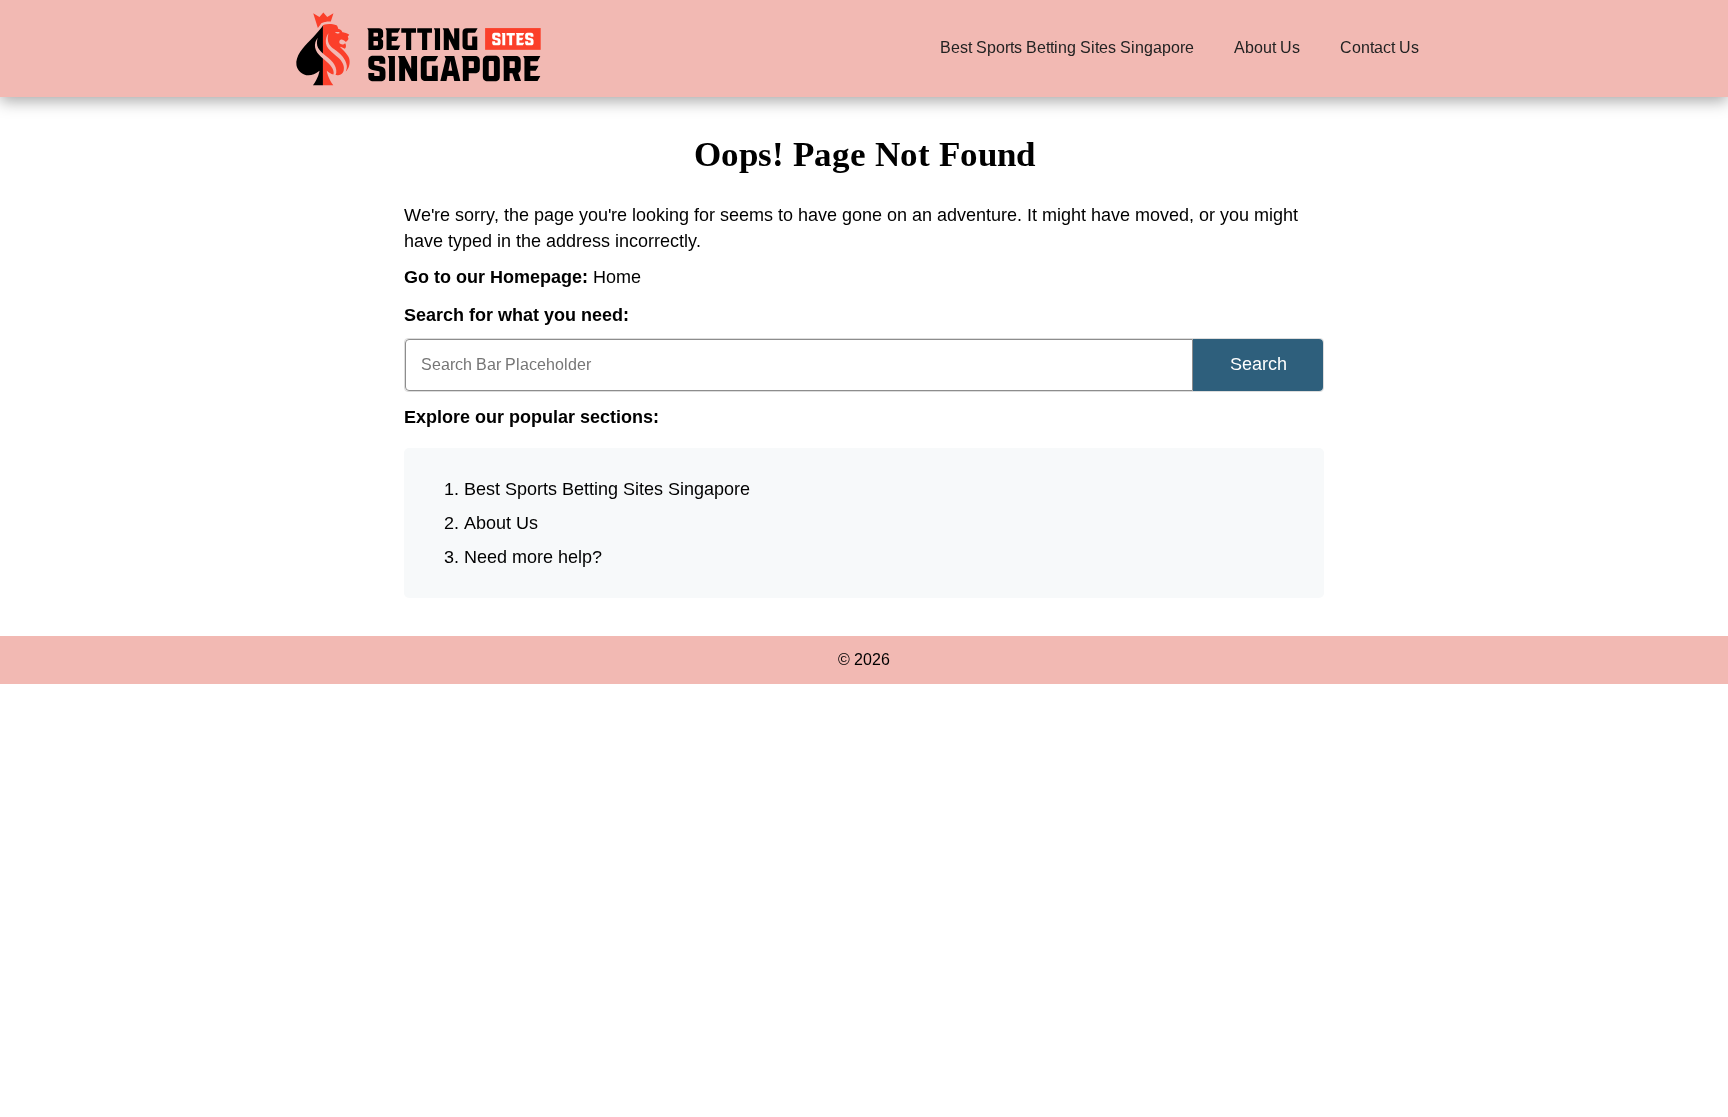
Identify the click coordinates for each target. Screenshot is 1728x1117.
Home (617, 277)
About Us (1267, 47)
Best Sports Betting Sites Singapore (1067, 47)
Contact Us (1379, 47)
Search (1258, 364)
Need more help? (533, 557)
